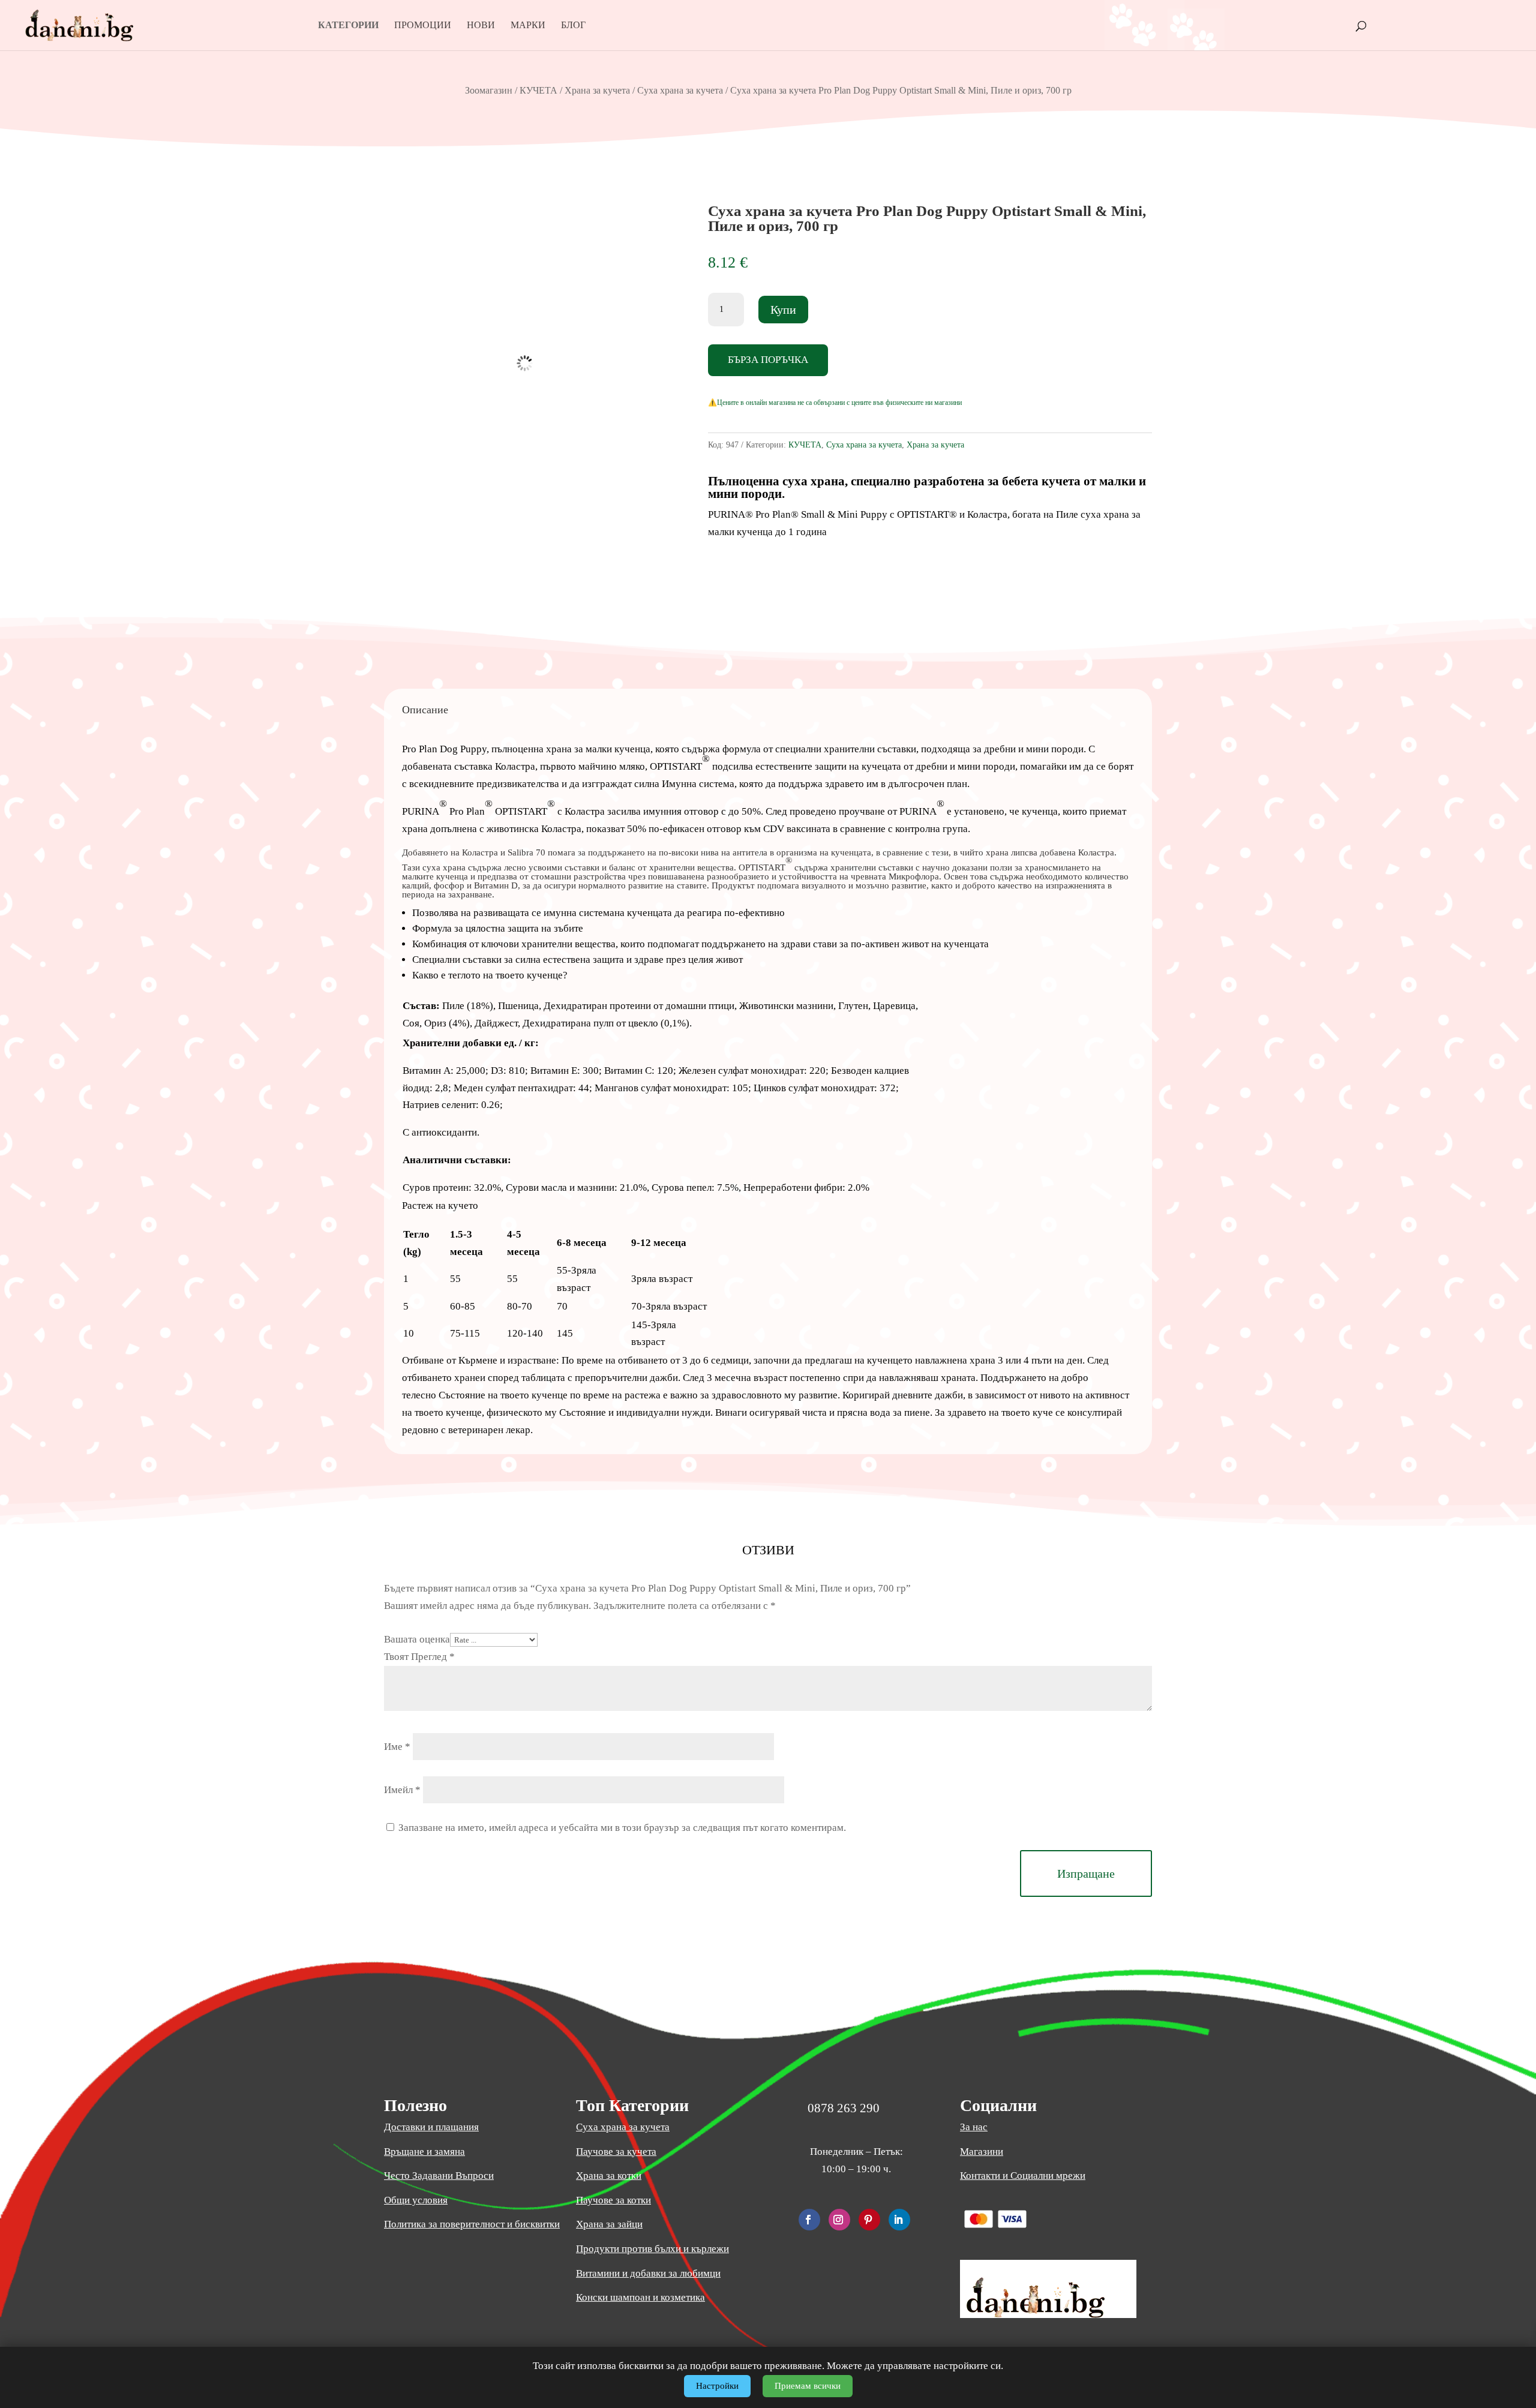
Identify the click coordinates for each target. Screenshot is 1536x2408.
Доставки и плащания (431, 2127)
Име (397, 1747)
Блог (573, 25)
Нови (481, 25)
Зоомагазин (489, 90)
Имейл (402, 1790)
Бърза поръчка (768, 360)
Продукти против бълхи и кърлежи (652, 2249)
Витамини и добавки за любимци (648, 2273)
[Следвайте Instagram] (839, 2220)
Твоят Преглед (419, 1657)
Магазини (982, 2152)
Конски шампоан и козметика (640, 2297)
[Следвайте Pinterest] (869, 2220)
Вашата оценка (417, 1639)
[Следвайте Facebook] (809, 2220)
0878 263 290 (844, 2108)
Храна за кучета (597, 90)
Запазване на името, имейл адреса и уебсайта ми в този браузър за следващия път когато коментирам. (622, 1828)
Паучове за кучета (616, 2152)
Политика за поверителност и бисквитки (472, 2224)
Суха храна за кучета (680, 90)
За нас (974, 2127)
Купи (783, 310)
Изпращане (1086, 1873)
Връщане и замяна (424, 2152)
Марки (528, 25)
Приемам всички (808, 2386)
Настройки (717, 2386)
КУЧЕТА (538, 90)
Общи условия (416, 2200)
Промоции (423, 25)
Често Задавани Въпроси (439, 2176)
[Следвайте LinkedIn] (899, 2220)
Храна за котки (609, 2176)
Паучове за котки (613, 2200)
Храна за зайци (609, 2224)
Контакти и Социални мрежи (1023, 2176)
